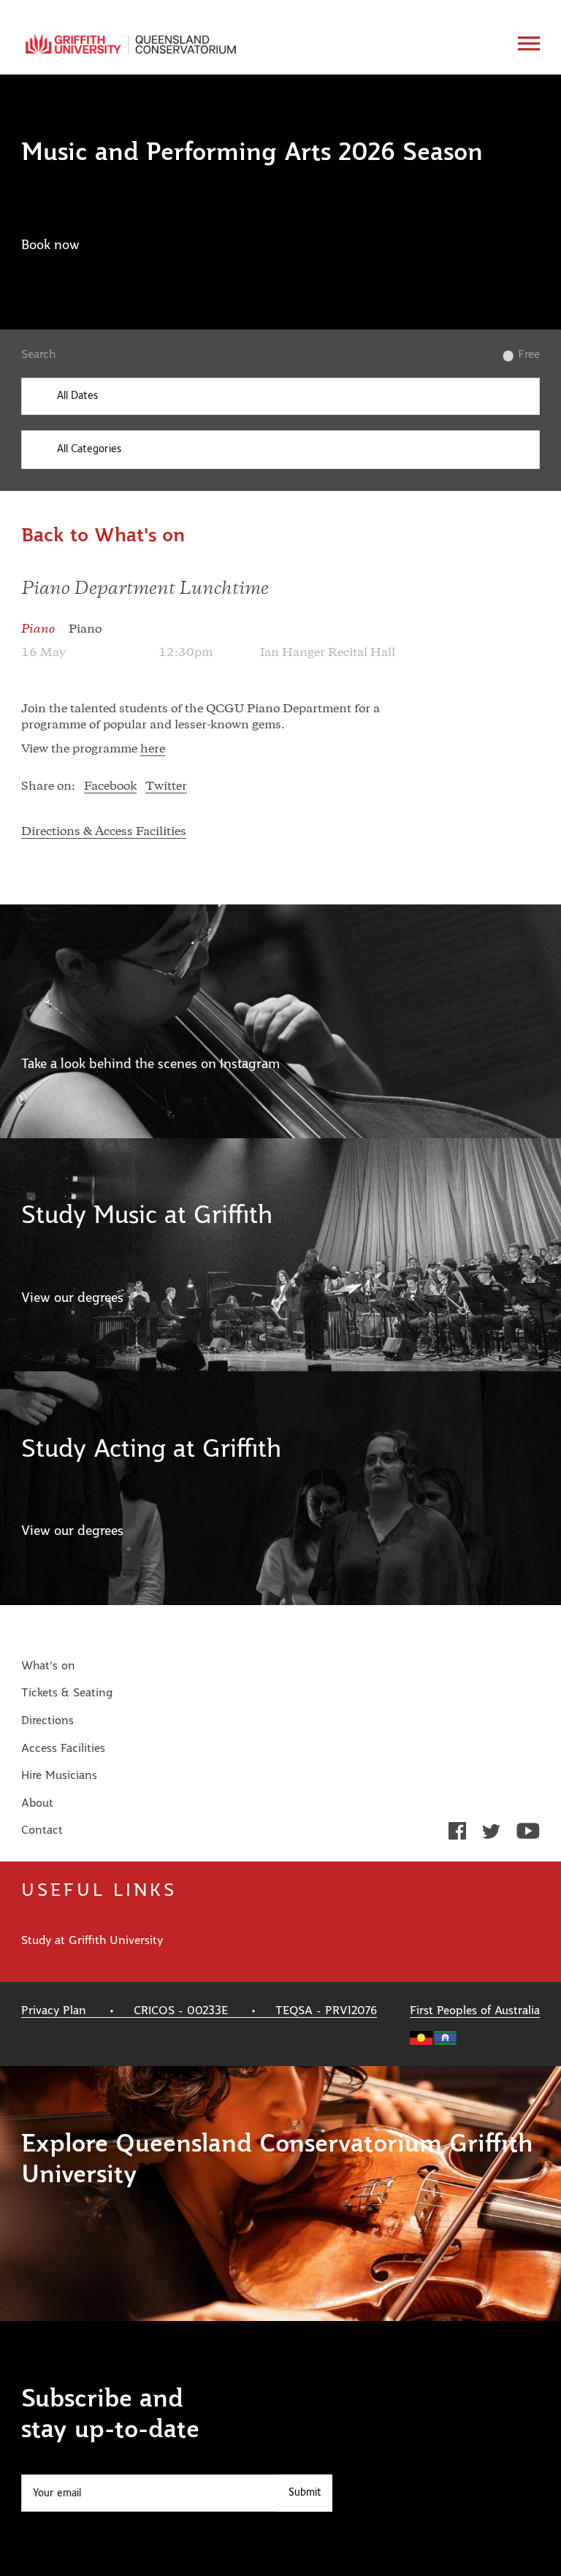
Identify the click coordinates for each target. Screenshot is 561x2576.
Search (38, 354)
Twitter (166, 787)
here (153, 750)
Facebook (110, 787)
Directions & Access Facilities (104, 832)
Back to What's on (103, 536)
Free (528, 354)
